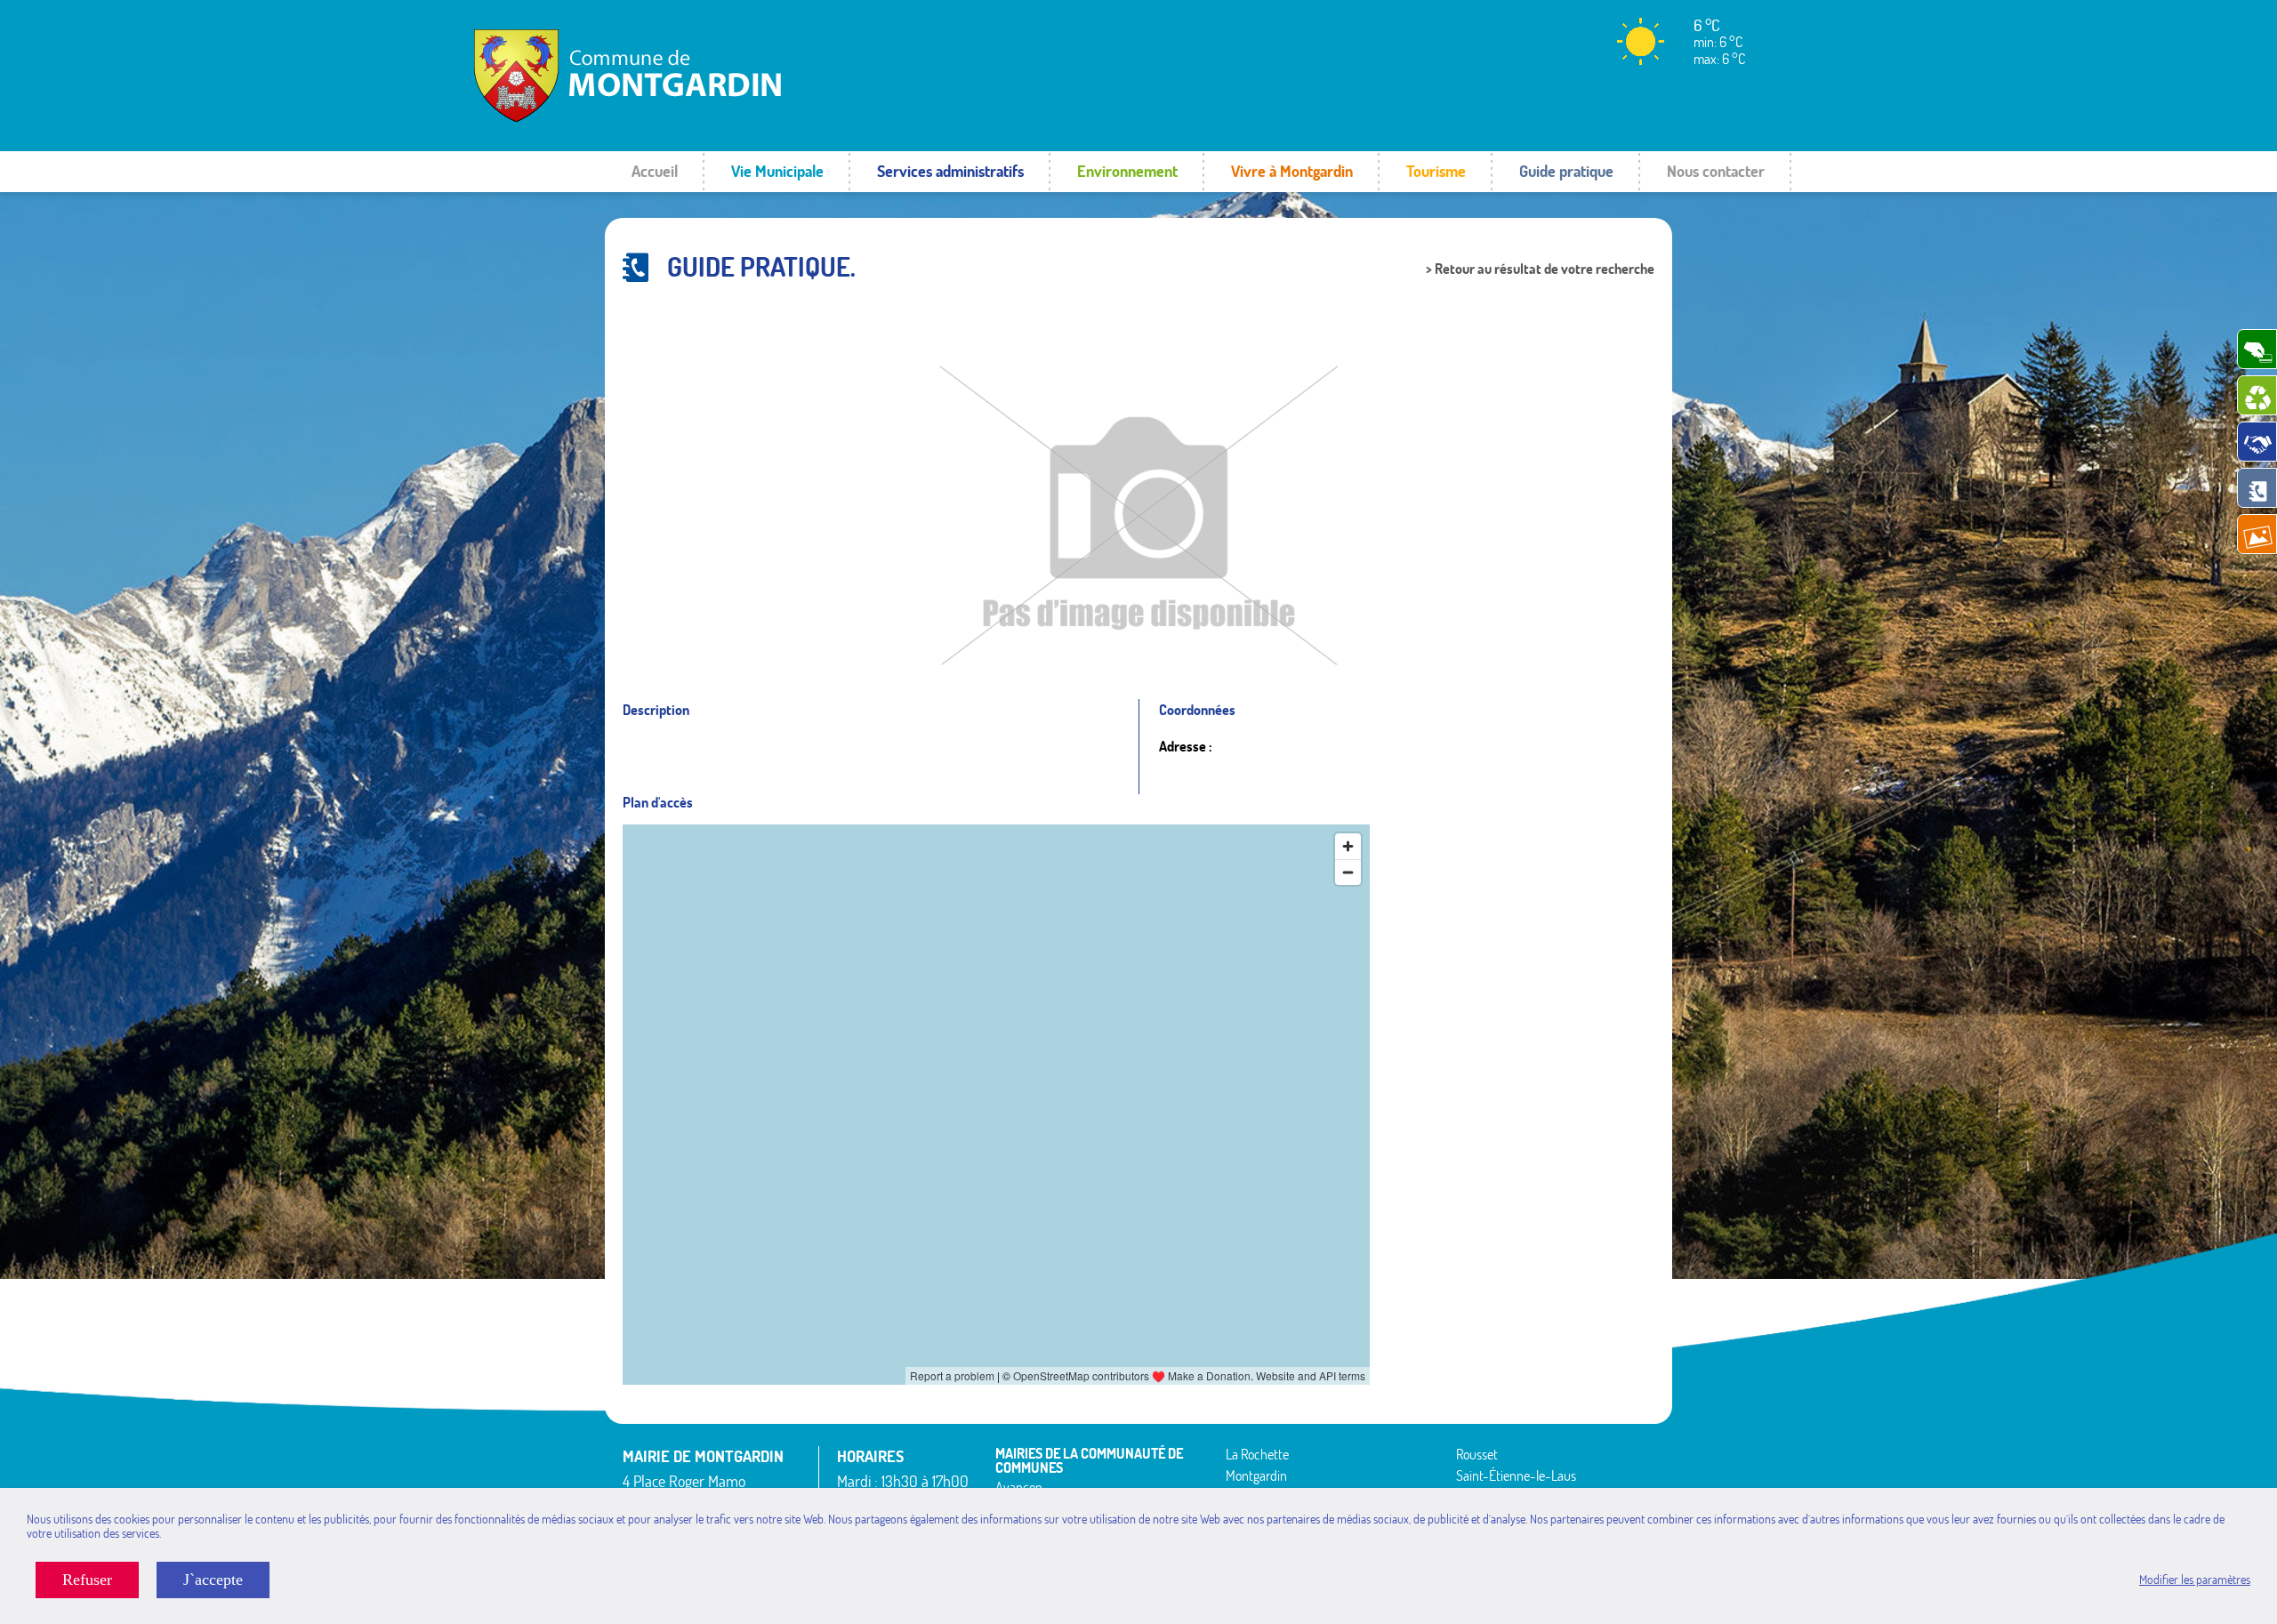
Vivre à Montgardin (1292, 171)
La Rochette (1257, 1454)
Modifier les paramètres (2195, 1580)
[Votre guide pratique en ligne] (2257, 488)
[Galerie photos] (2257, 534)
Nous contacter (1716, 171)
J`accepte (213, 1580)
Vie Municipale (777, 171)
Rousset (1477, 1454)
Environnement (1127, 171)
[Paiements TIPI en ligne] (2257, 349)
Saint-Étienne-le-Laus (1516, 1475)
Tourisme (1436, 171)
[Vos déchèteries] (2257, 395)
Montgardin (1256, 1475)
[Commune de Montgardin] (671, 120)
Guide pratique (1566, 171)
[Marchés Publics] (2257, 442)
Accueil (655, 171)
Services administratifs (950, 171)
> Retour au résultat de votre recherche (1540, 269)
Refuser (87, 1580)
